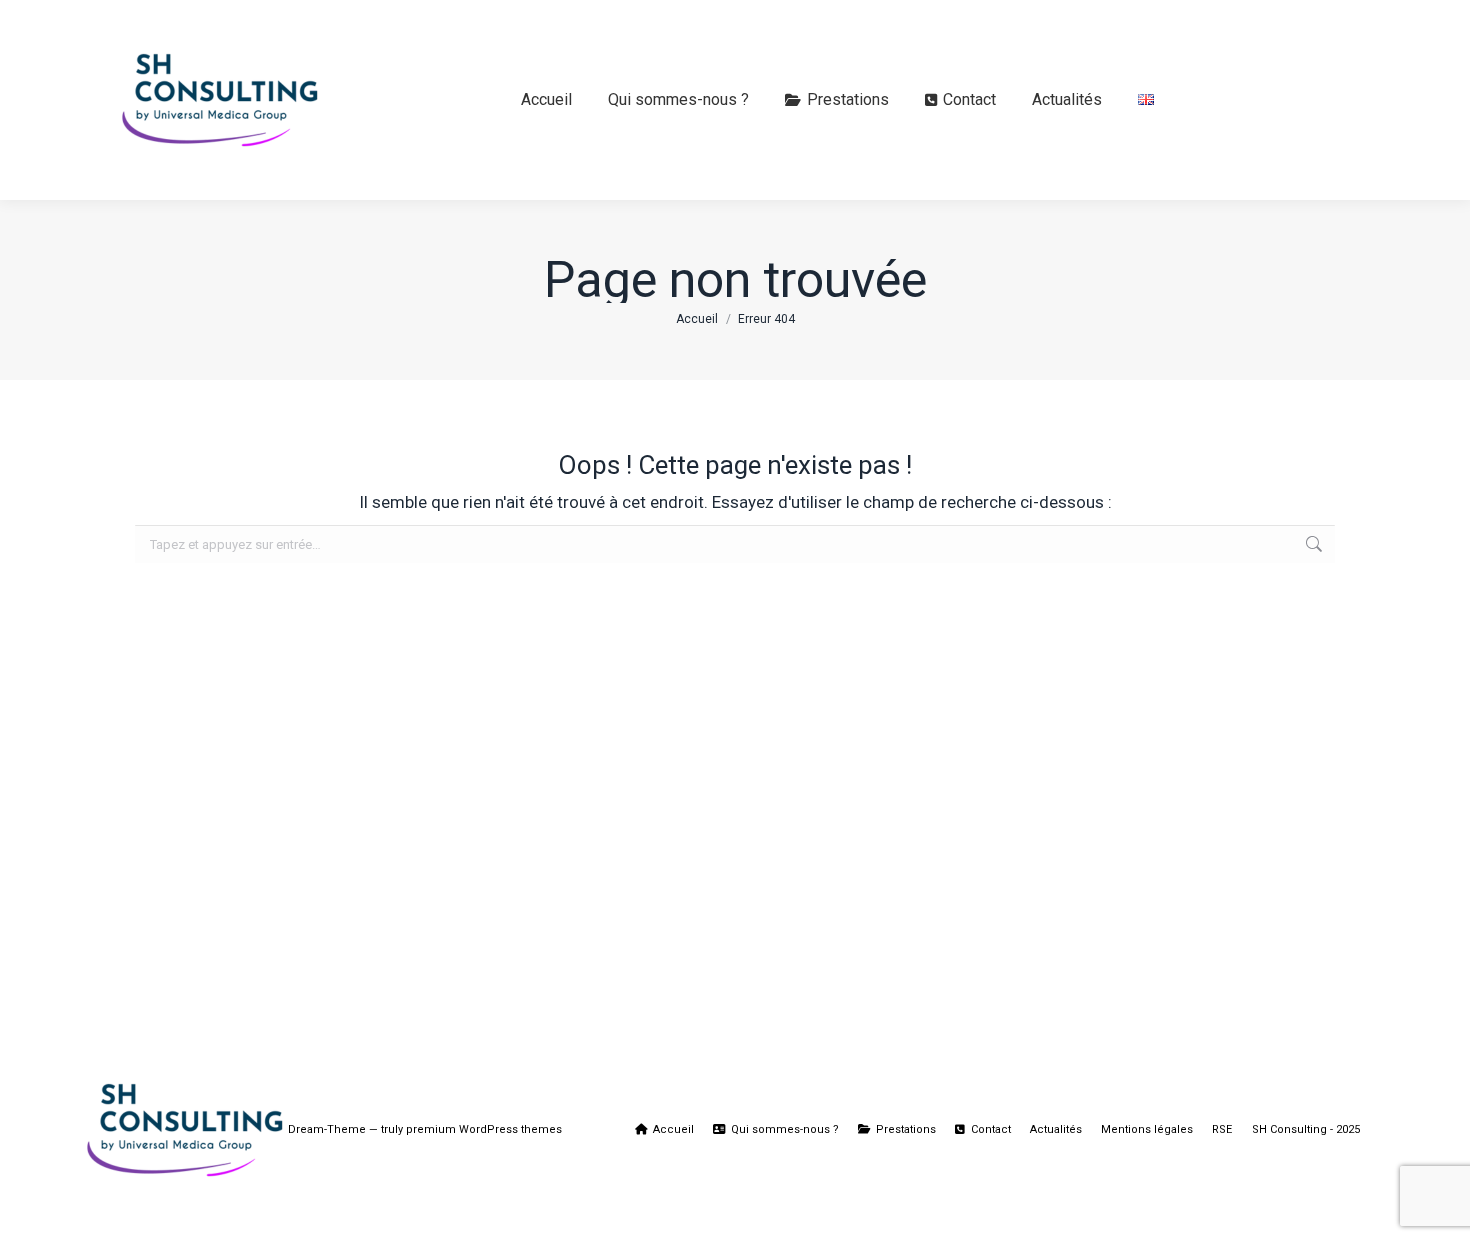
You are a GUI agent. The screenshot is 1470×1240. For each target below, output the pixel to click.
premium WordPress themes (484, 1129)
